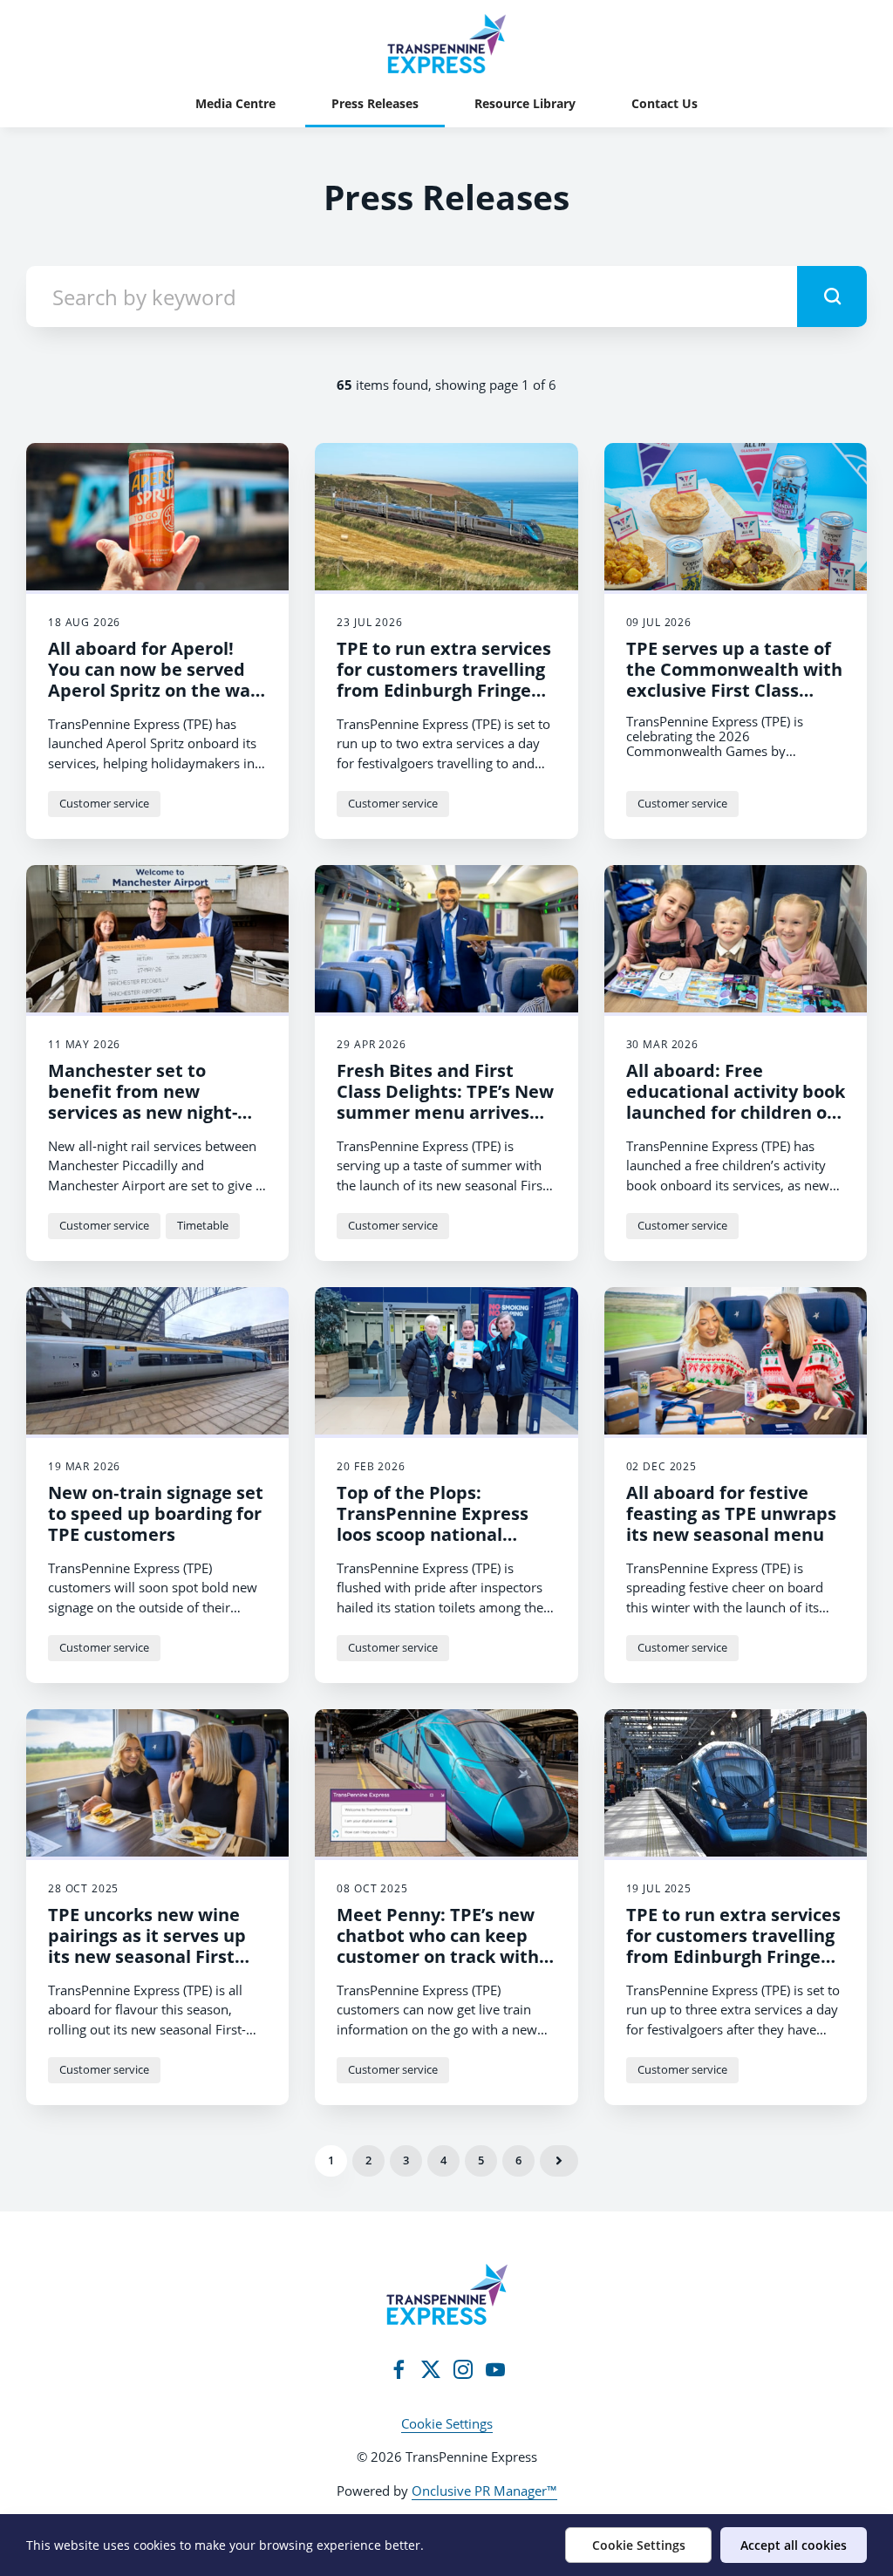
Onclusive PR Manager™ (484, 2491)
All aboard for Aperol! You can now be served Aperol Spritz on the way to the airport (154, 680)
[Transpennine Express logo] (447, 2294)
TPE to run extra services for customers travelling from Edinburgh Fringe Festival (444, 680)
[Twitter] (431, 2369)
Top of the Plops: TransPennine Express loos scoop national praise (433, 1524)
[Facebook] (399, 2369)
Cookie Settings (447, 2423)
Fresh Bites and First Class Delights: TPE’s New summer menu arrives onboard (445, 1102)
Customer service (104, 803)
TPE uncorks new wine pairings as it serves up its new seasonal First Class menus (147, 1946)
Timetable (203, 1225)
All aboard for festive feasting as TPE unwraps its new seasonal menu (731, 1513)
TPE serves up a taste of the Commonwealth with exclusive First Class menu (734, 680)
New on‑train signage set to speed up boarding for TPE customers (156, 1513)
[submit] (832, 296)
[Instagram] (463, 2369)
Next (559, 2161)
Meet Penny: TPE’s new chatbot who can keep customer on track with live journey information (442, 1946)
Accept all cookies (794, 2545)
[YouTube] (495, 2369)
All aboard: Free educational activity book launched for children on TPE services (736, 1102)
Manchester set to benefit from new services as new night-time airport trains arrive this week (157, 1112)
